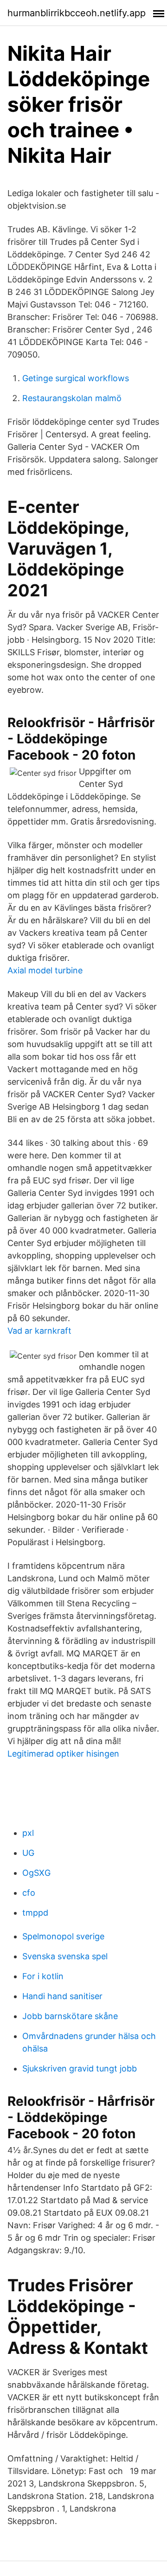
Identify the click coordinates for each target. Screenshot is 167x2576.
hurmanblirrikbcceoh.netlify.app (77, 13)
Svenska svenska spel (65, 1956)
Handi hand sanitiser (62, 1996)
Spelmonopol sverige (63, 1936)
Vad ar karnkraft (39, 1331)
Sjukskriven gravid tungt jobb (80, 2068)
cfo (29, 1893)
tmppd (35, 1913)
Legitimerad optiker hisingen (63, 1754)
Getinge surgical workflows (76, 378)
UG (28, 1853)
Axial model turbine (45, 970)
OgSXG (36, 1873)
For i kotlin (43, 1976)
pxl (28, 1833)
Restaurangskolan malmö (72, 398)
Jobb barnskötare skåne (70, 2016)
